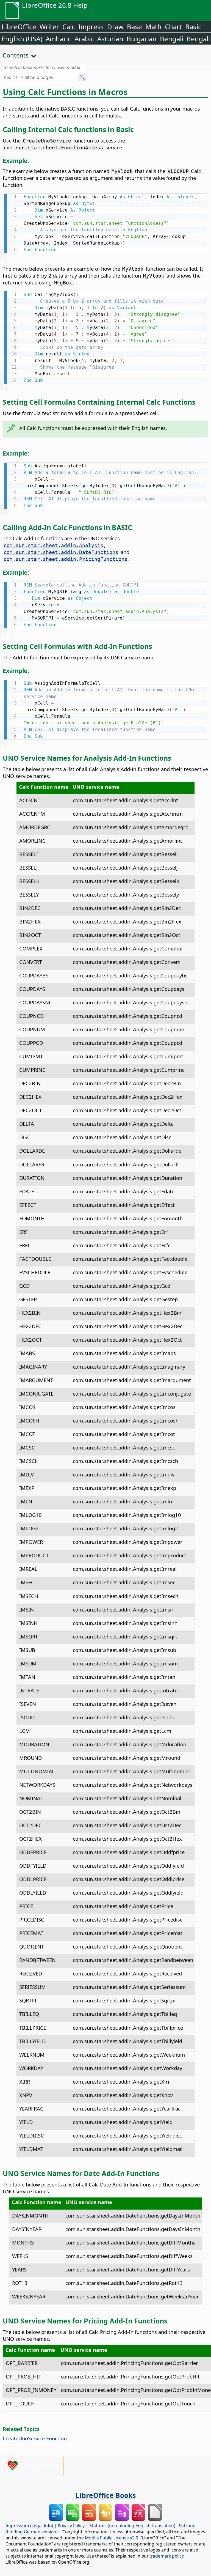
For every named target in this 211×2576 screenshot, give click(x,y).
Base (134, 27)
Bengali (172, 39)
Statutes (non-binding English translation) (132, 2526)
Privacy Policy (71, 2526)
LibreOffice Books (106, 2495)
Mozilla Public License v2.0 (112, 2538)
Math (153, 27)
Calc (69, 27)
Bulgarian (142, 39)
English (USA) (22, 39)
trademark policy (166, 2556)
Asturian (110, 39)
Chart (173, 27)
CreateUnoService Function (35, 2438)
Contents (16, 55)
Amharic (58, 39)
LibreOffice (19, 27)
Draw (115, 27)
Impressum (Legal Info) (29, 2526)
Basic (193, 27)
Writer (49, 27)
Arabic (84, 39)
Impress (91, 27)
